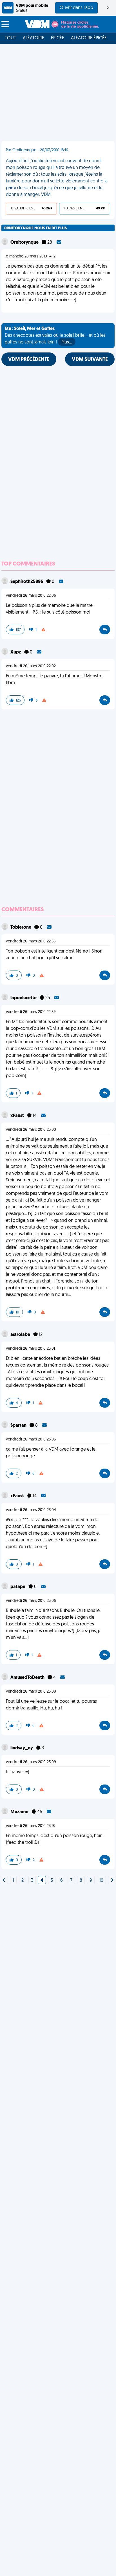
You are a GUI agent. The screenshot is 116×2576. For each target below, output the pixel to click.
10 (101, 1881)
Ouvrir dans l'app (76, 8)
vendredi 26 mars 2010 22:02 (31, 666)
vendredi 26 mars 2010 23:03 (31, 1439)
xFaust (18, 1116)
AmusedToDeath (28, 1678)
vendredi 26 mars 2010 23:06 (31, 1601)
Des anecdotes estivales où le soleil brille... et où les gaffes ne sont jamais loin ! (55, 336)
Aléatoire (34, 38)
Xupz (16, 652)
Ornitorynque (25, 243)
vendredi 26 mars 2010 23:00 (31, 1130)
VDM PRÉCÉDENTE (29, 360)
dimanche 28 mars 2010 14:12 (31, 256)
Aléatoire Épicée (89, 38)
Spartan (19, 1426)
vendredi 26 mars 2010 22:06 (31, 596)
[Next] (4, 1881)
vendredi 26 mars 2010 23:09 (31, 1762)
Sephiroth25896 (27, 582)
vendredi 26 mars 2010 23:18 (30, 1826)
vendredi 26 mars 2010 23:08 (31, 1692)
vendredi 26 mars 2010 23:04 (31, 1510)
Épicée (58, 38)
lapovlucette (24, 998)
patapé (18, 1587)
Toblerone (21, 928)
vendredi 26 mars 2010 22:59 (31, 1012)
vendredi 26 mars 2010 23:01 (30, 1349)
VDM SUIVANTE (90, 360)
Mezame (20, 1812)
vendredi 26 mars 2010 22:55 (31, 941)
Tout (10, 38)
